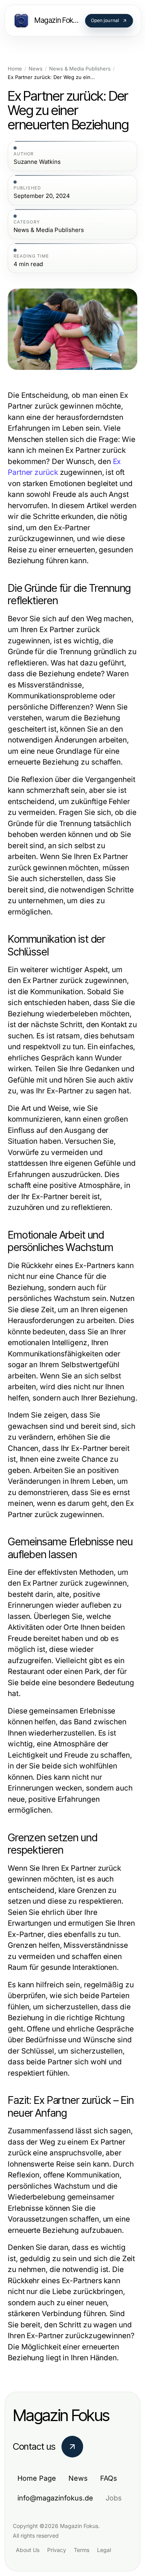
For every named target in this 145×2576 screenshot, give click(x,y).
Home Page (37, 2478)
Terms (82, 2550)
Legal (104, 2550)
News (36, 69)
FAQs (109, 2478)
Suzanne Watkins (37, 162)
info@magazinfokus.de (55, 2498)
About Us (28, 2550)
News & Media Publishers (80, 69)
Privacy (57, 2550)
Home (15, 69)
